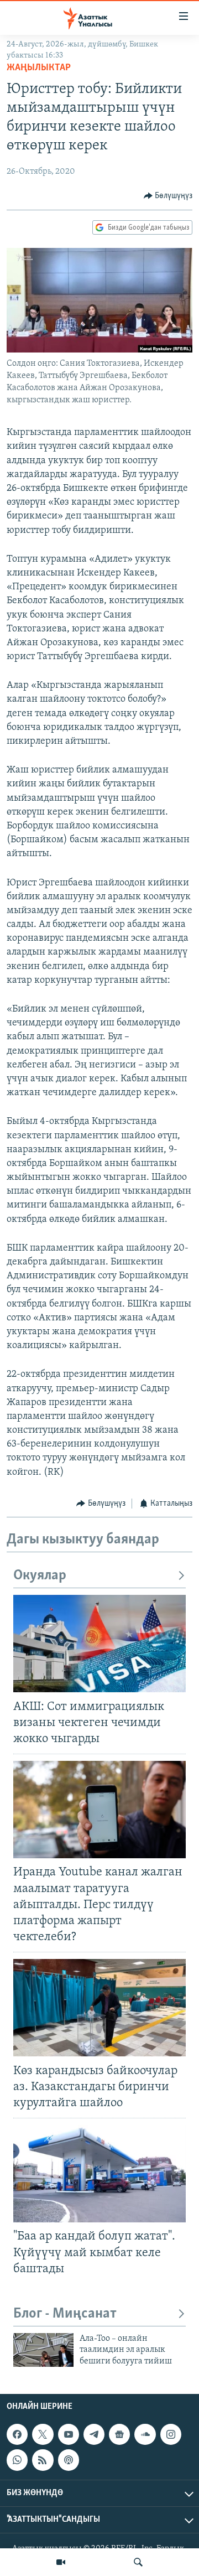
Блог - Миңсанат (65, 2314)
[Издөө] (138, 2562)
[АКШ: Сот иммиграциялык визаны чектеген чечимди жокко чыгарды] (99, 1644)
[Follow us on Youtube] (69, 2434)
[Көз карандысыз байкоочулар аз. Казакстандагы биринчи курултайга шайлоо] (99, 2008)
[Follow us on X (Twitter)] (43, 2434)
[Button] (168, 196)
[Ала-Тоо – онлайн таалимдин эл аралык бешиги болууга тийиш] (43, 2350)
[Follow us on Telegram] (94, 2434)
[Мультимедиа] (61, 2562)
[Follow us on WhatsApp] (17, 2460)
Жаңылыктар (39, 68)
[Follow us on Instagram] (171, 2434)
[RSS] (43, 2460)
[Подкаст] (69, 2460)
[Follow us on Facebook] (17, 2434)
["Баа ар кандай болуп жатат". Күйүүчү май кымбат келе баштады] (99, 2174)
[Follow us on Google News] (119, 2434)
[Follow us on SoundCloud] (145, 2434)
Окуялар (40, 1576)
